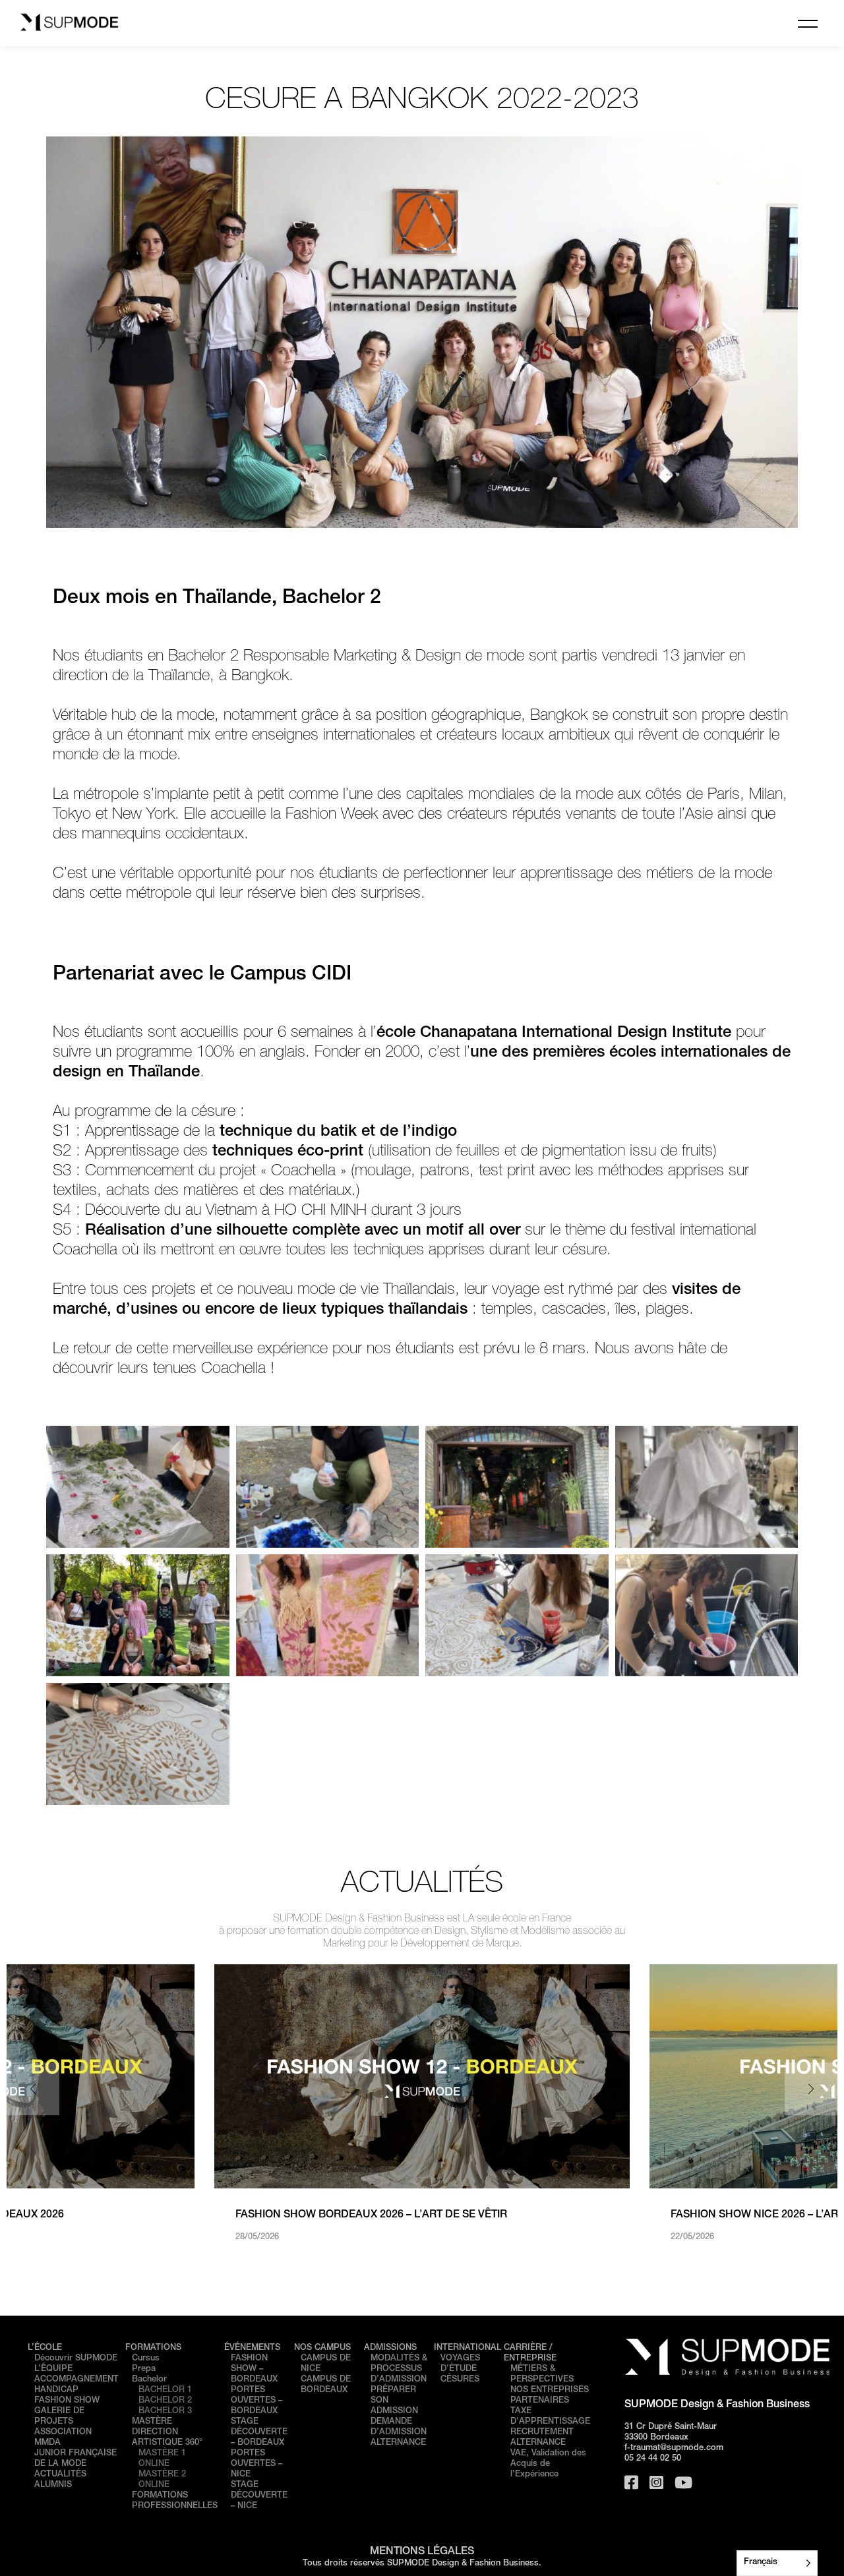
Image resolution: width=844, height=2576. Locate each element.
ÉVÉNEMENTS (252, 2348)
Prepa (144, 2369)
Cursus (146, 2359)
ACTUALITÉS (60, 2475)
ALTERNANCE (398, 2443)
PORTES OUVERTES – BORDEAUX (256, 2401)
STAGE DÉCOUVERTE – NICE (259, 2496)
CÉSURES (460, 2380)
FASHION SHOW (67, 2401)
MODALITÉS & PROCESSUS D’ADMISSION (399, 2369)
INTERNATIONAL (467, 2348)
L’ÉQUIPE (53, 2369)
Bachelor (149, 2380)
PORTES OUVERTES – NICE (256, 2464)
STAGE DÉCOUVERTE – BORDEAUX (259, 2433)
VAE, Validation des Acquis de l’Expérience (548, 2464)
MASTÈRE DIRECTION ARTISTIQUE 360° (167, 2433)
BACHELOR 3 (165, 2412)
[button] (811, 2089)
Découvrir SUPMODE (76, 2359)
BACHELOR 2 (165, 2401)
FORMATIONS (153, 2348)
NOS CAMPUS (322, 2348)
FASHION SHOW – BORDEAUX (254, 2369)
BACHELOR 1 (165, 2390)
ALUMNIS (53, 2485)
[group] (422, 2104)
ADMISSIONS (390, 2348)
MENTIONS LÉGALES (422, 2552)
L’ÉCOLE (45, 2348)
